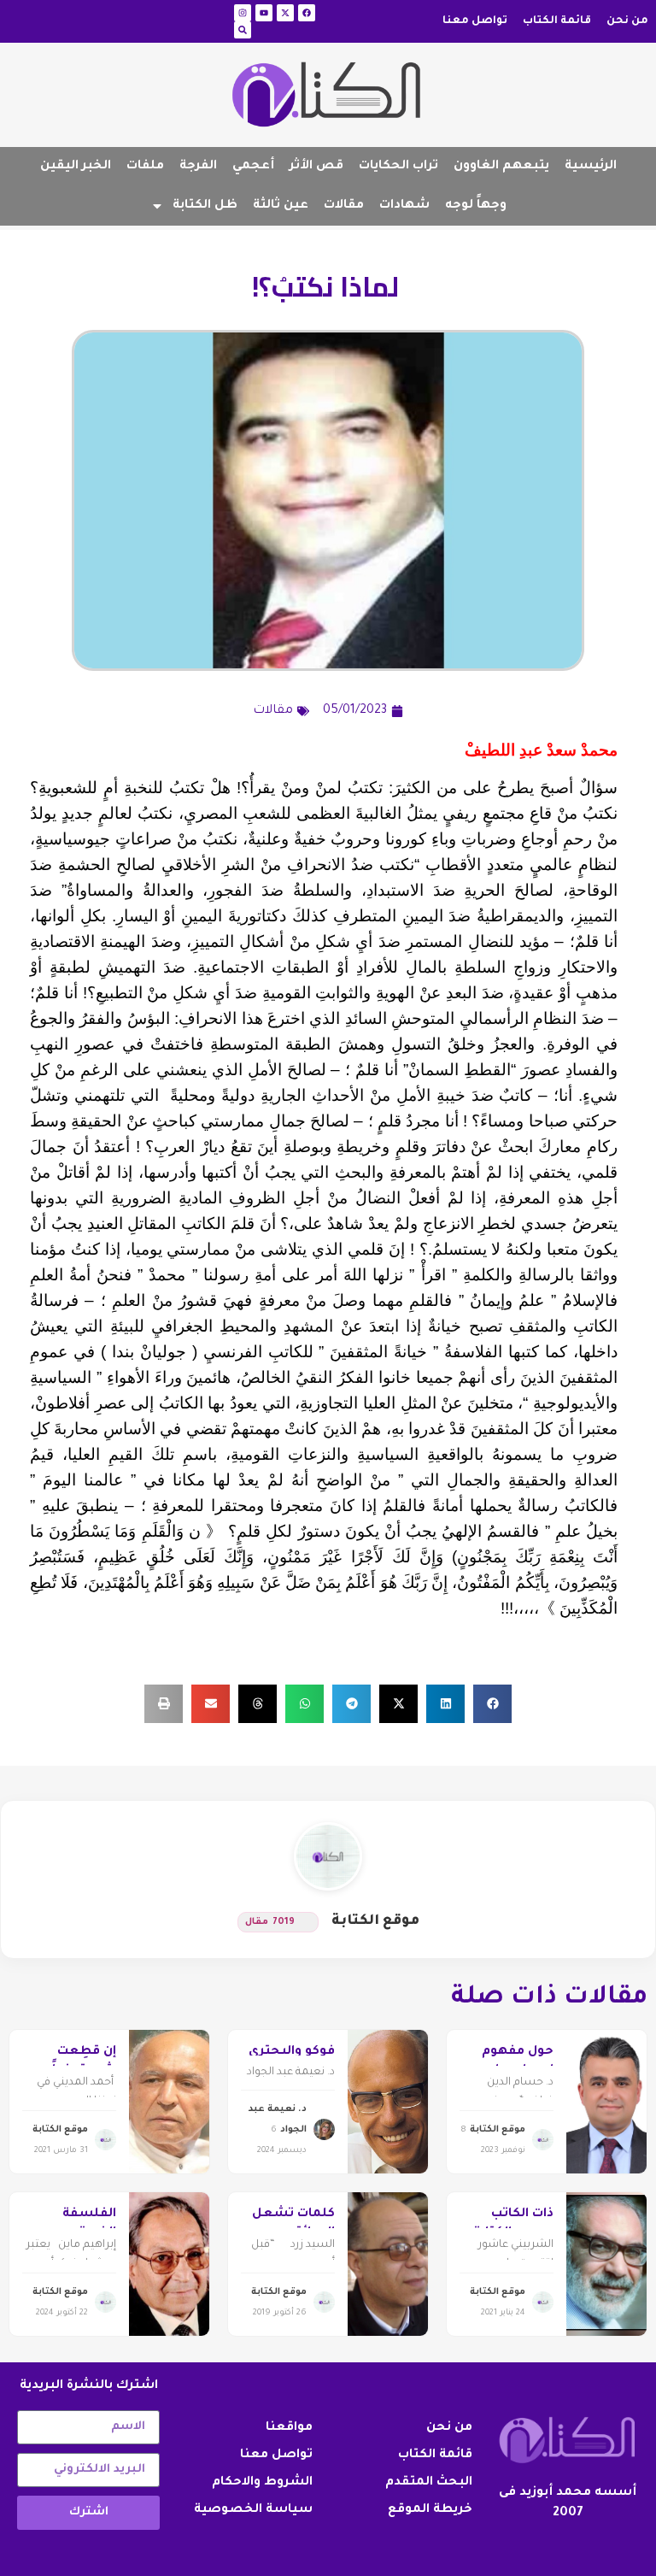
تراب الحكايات (398, 167)
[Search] (243, 30)
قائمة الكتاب (557, 21)
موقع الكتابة (375, 1921)
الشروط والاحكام (262, 2483)
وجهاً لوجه (476, 206)
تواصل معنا (475, 21)
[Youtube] (264, 13)
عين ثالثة (281, 206)
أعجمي (253, 167)
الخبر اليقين (76, 167)
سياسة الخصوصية (253, 2510)
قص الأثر (316, 167)
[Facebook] (307, 13)
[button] (492, 1704)
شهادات (404, 206)
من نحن (627, 21)
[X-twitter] (285, 13)
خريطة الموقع (430, 2510)
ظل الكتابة (205, 206)
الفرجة (198, 167)
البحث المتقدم (429, 2483)
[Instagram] (243, 13)
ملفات (145, 167)
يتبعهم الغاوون (501, 167)
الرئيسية (591, 167)
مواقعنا (289, 2428)
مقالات (344, 206)
